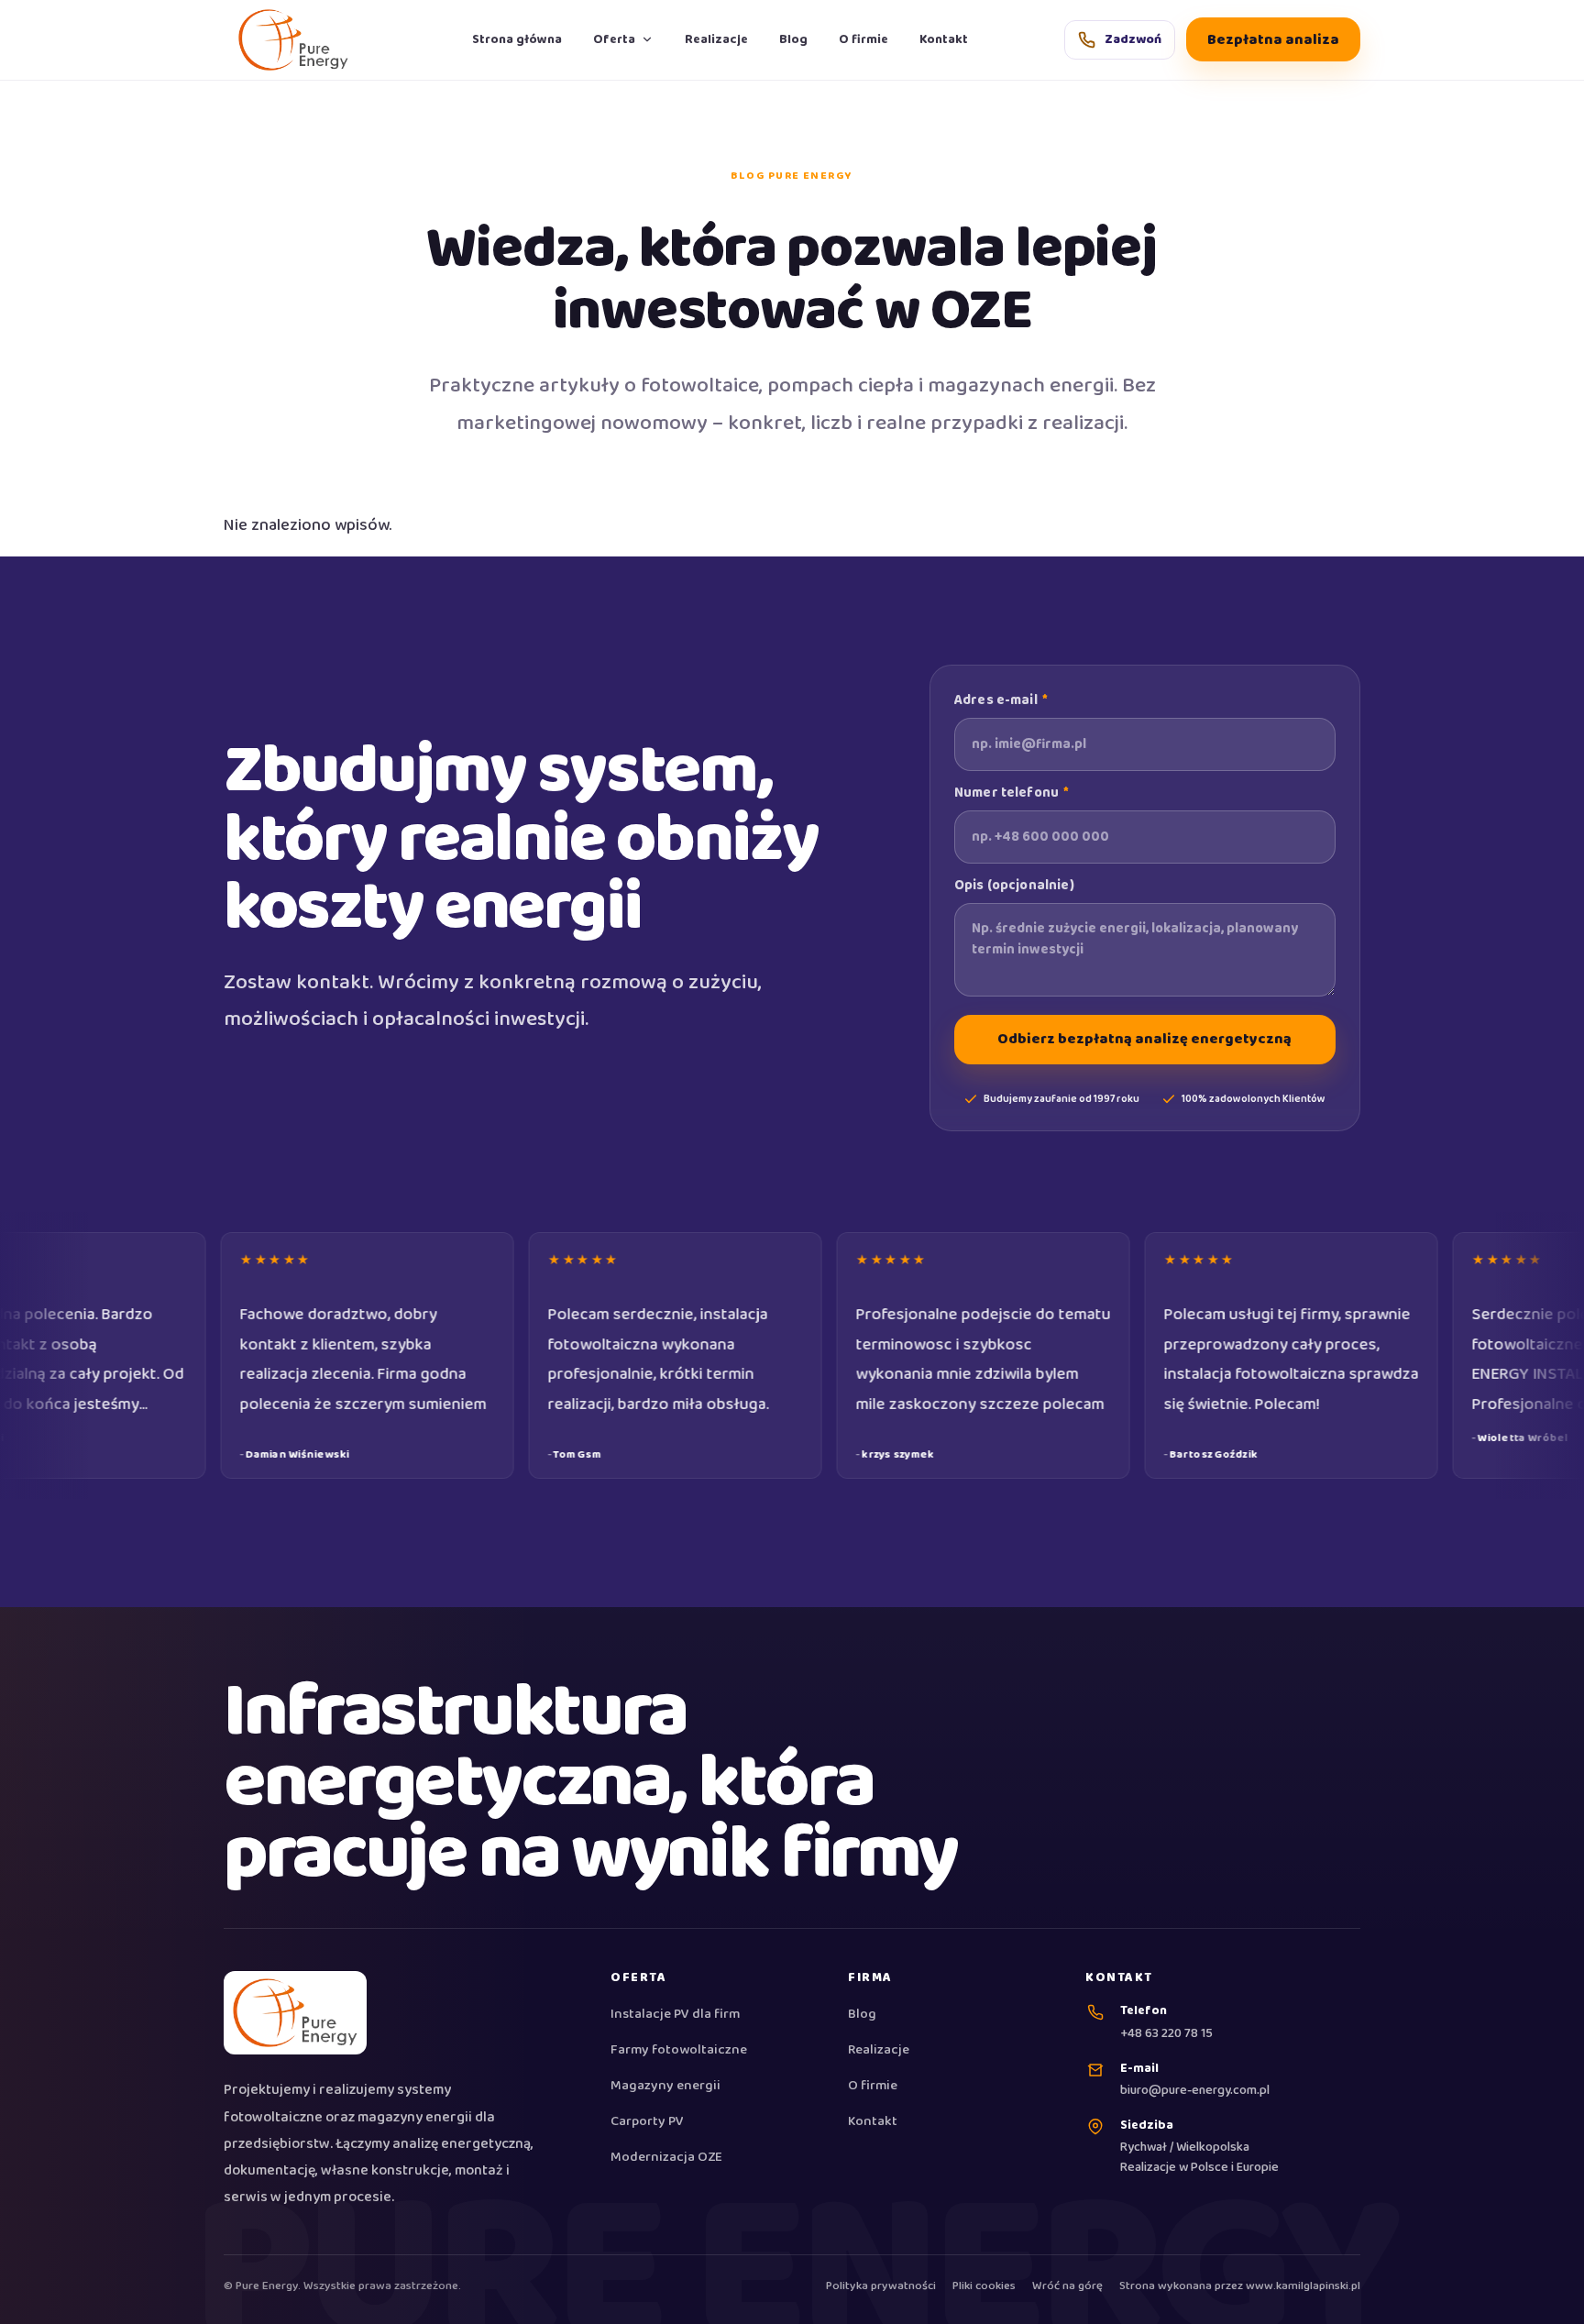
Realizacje (716, 39)
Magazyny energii (665, 2087)
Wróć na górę (1067, 2286)
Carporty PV (647, 2122)
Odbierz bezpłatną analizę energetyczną (1144, 1039)
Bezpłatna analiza (1273, 40)
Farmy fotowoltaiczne (679, 2051)
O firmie (863, 39)
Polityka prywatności (881, 2286)
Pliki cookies (984, 2286)
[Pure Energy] (299, 40)
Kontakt (944, 39)
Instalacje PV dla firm (675, 2015)
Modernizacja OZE (666, 2158)
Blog (793, 39)
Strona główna (517, 39)
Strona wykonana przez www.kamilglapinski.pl (1240, 2286)
